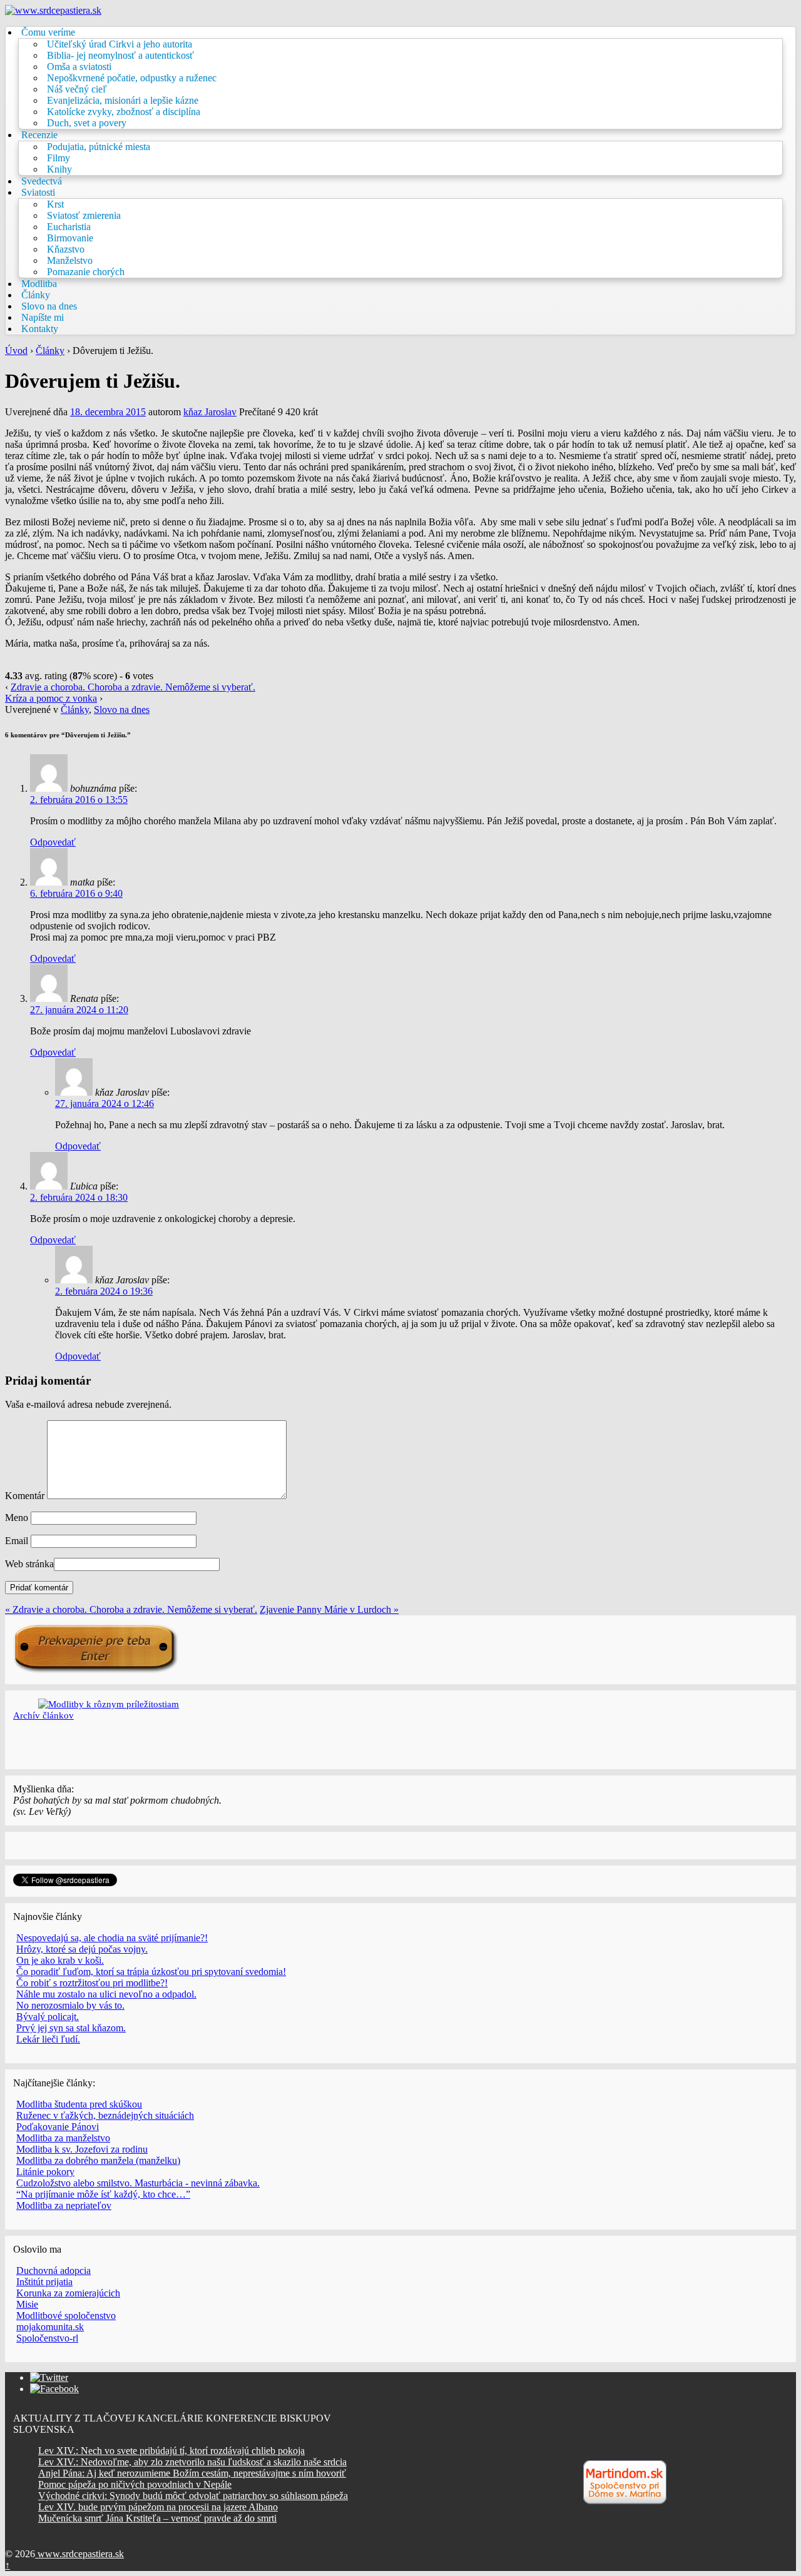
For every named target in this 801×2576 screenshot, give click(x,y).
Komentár (25, 1496)
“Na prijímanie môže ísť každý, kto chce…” (103, 2194)
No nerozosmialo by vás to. (70, 2005)
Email (17, 1541)
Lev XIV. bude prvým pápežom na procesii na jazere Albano (158, 2507)
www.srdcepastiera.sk (79, 2554)
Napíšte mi (43, 317)
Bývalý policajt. (48, 2017)
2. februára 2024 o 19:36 (104, 1291)
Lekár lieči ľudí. (48, 2039)
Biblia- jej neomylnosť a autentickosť (120, 55)
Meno (17, 1518)
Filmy (59, 158)
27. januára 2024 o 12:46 (105, 1104)
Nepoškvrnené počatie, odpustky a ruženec (132, 78)
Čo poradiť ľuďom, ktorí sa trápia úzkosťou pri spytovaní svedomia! (151, 1972)
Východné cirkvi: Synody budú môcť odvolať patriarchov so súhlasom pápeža (193, 2496)
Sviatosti (38, 192)
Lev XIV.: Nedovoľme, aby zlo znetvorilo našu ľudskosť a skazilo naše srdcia (192, 2462)
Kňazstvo (66, 249)
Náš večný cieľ (77, 89)
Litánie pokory (45, 2172)
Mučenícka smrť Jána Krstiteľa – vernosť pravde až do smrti (157, 2518)
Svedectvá (42, 181)
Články (36, 295)
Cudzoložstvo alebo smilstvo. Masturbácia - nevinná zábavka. (138, 2183)
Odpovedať (53, 842)
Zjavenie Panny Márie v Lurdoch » (329, 1609)
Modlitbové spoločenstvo (66, 2316)
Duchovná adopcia (54, 2270)
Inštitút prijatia (44, 2282)
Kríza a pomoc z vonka (51, 698)
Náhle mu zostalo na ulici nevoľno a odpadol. (106, 1994)
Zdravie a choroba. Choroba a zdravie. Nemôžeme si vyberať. (133, 687)
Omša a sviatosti (79, 67)
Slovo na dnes (49, 306)
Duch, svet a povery (87, 123)
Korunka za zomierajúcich (68, 2293)
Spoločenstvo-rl (47, 2338)
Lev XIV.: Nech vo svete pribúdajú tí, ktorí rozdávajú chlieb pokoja (171, 2451)
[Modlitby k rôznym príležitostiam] (109, 1704)
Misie (27, 2304)
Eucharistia (69, 227)
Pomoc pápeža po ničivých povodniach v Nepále (135, 2484)
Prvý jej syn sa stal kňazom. (71, 2028)
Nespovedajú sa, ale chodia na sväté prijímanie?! (112, 1938)
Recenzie (39, 135)
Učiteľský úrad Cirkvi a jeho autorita (120, 44)
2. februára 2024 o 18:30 (79, 1197)
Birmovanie (70, 238)
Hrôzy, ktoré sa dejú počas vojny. (82, 1949)
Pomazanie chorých (86, 272)
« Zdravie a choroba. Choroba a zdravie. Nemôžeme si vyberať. (131, 1609)
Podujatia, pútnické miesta (99, 147)
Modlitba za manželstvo (63, 2138)
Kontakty (40, 329)
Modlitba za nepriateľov (64, 2205)
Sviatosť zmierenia (84, 215)
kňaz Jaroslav (210, 412)
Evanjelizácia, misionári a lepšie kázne (123, 100)
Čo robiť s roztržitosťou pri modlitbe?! (92, 1983)
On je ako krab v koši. (60, 1960)
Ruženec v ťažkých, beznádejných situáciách (105, 2115)
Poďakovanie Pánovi (58, 2127)
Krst (55, 204)
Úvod (16, 351)
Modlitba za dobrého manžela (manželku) (98, 2160)
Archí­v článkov (43, 1715)
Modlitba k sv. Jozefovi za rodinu (82, 2149)
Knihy (59, 169)
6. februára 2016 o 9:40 (76, 893)
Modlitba (39, 284)
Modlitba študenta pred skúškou (79, 2104)
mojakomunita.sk (50, 2327)
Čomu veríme (48, 32)
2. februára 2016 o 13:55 (79, 800)
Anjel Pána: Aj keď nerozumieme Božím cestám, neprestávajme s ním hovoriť (192, 2473)
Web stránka (29, 1564)
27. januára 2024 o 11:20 (79, 1010)
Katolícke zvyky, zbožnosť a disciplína (124, 112)
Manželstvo (70, 260)
